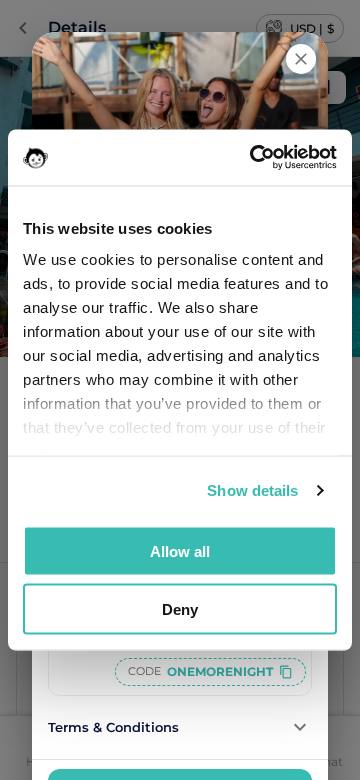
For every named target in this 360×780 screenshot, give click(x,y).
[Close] (301, 59)
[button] (180, 728)
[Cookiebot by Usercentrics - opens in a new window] (254, 158)
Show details (252, 490)
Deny (180, 609)
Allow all (180, 550)
